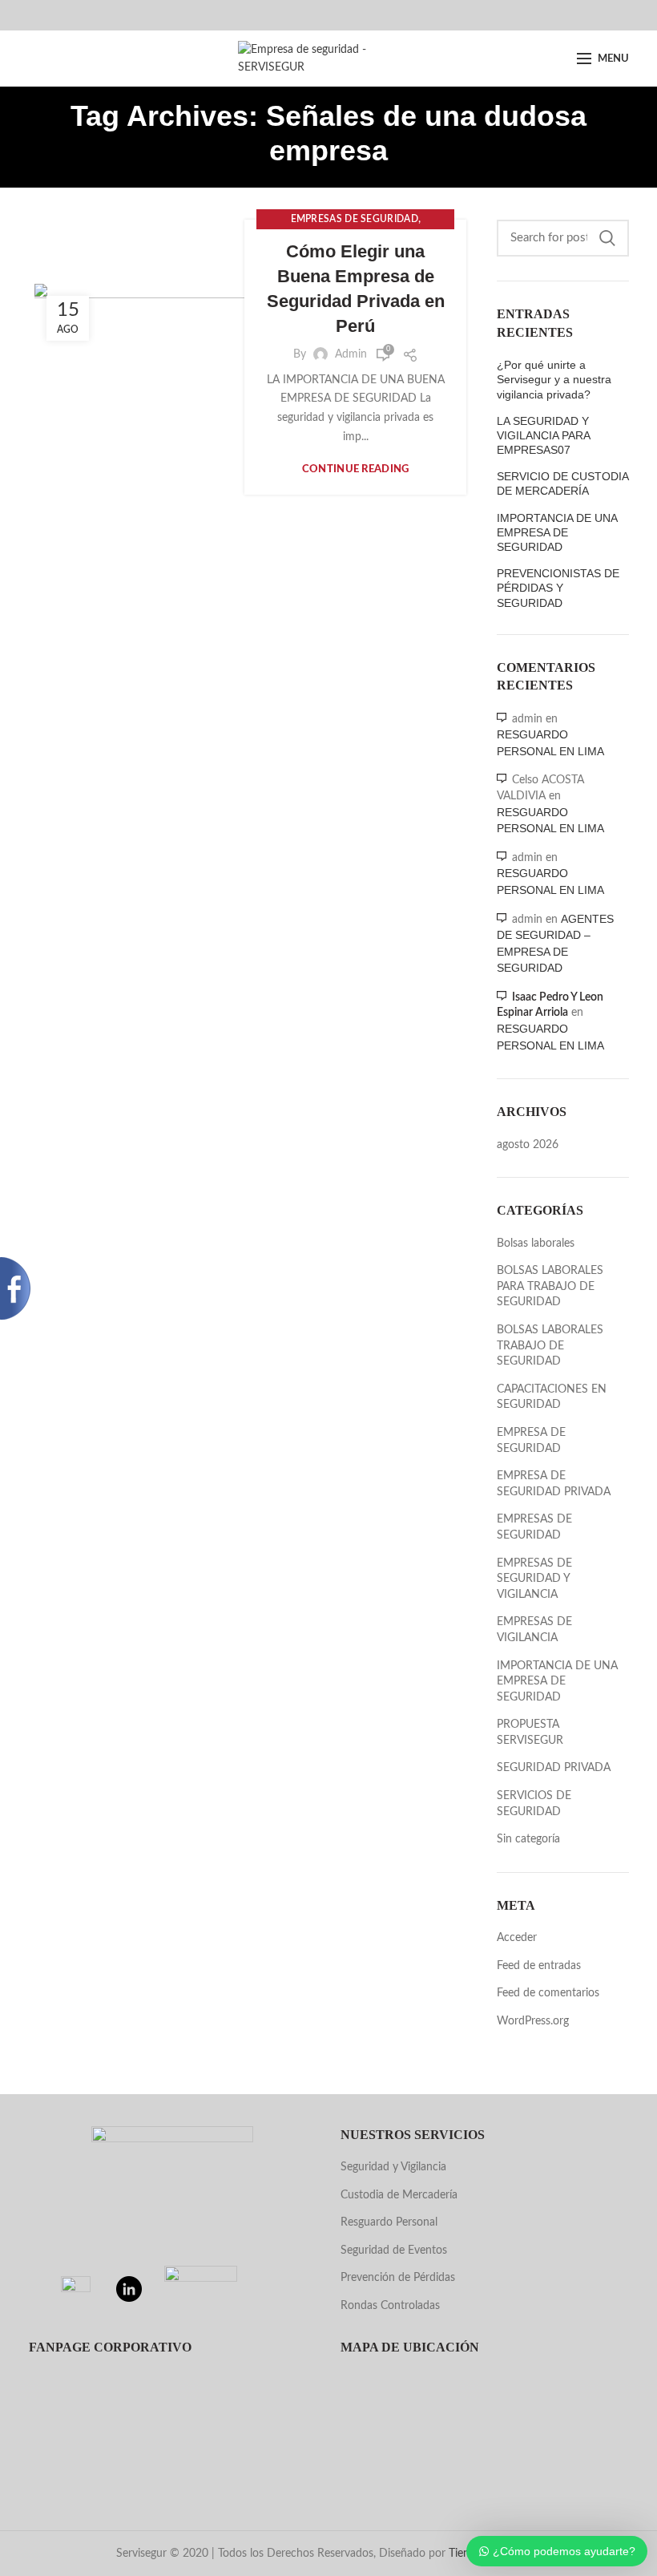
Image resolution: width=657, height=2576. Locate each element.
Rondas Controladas (390, 2306)
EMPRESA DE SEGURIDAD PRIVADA (554, 1484)
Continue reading (356, 469)
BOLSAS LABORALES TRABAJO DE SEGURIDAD (550, 1346)
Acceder (517, 1938)
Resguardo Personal (389, 2222)
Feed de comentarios (548, 1993)
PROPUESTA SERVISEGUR (530, 1733)
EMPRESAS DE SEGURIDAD (355, 219)
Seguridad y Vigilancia (393, 2167)
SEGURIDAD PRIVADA (554, 1768)
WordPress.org (533, 2021)
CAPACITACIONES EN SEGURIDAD (552, 1397)
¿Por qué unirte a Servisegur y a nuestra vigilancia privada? (554, 379)
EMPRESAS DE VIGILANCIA (534, 1630)
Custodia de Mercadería (399, 2195)
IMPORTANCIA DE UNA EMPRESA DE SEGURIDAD (557, 532)
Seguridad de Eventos (394, 2250)
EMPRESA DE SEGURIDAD (531, 1441)
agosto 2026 (528, 1145)
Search (607, 238)
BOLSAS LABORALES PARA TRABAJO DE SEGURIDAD (550, 1286)
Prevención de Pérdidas (398, 2278)
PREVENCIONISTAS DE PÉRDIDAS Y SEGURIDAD (558, 588)
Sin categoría (528, 1839)
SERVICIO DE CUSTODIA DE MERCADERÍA (562, 483)
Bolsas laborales (536, 1244)
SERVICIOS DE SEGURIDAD (534, 1804)
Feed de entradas (539, 1966)
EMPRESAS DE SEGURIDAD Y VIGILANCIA (534, 1579)
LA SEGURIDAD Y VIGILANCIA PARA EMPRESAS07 (543, 435)
